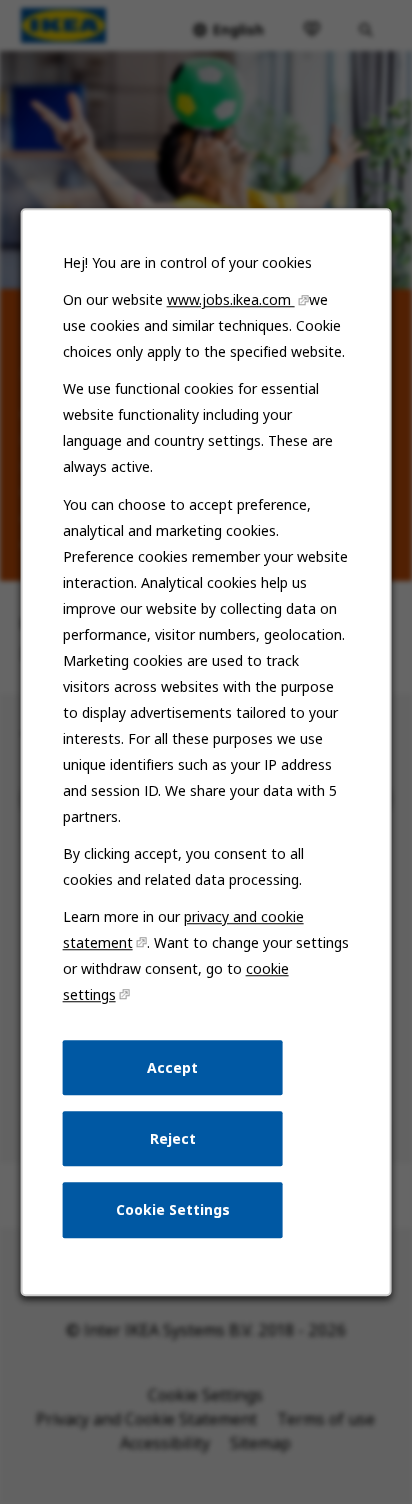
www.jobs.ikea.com (231, 299)
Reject (173, 1138)
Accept (172, 1067)
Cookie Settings (173, 1209)
